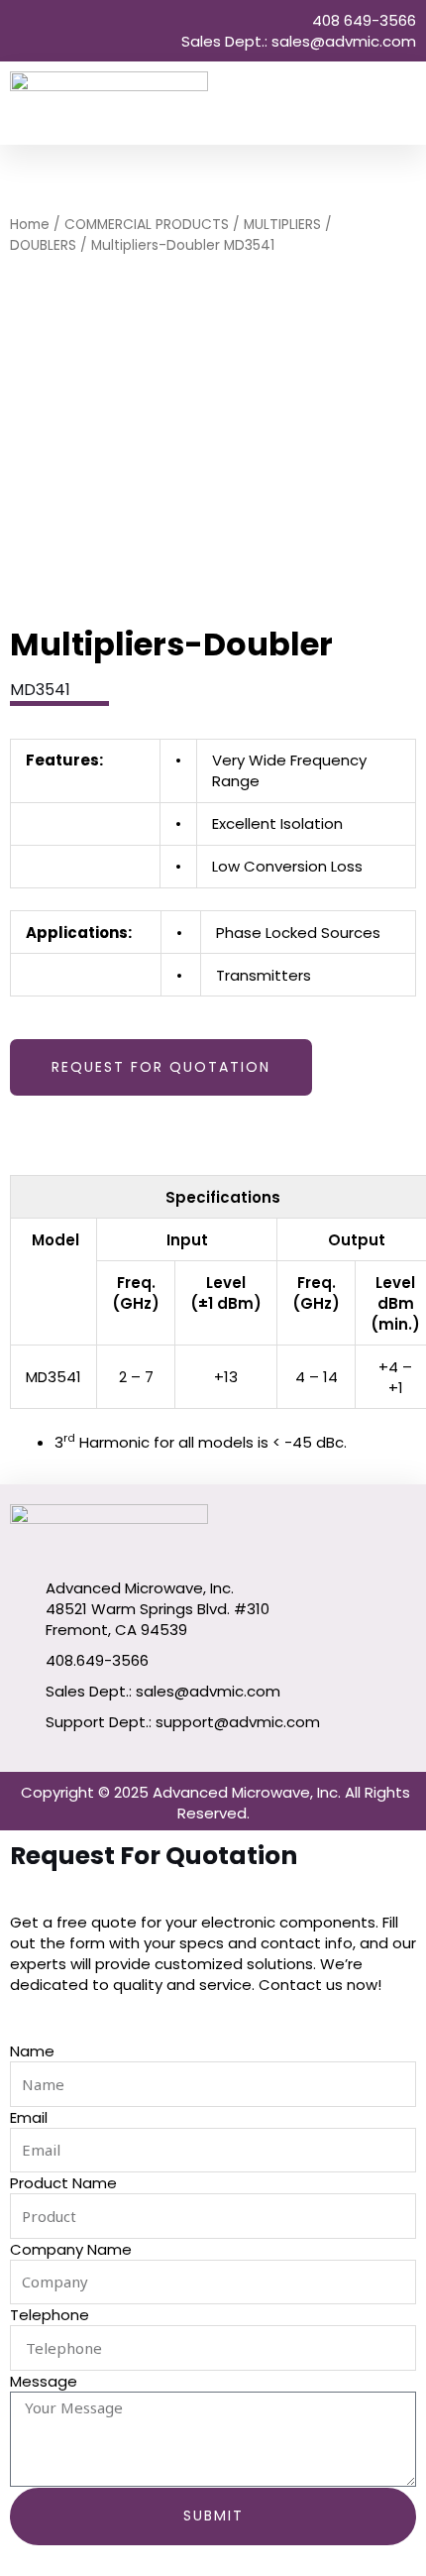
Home (30, 225)
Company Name (71, 2249)
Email (29, 2117)
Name (32, 2051)
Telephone (50, 2315)
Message (44, 2381)
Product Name (63, 2183)
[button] (402, 104)
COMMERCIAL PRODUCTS (147, 225)
